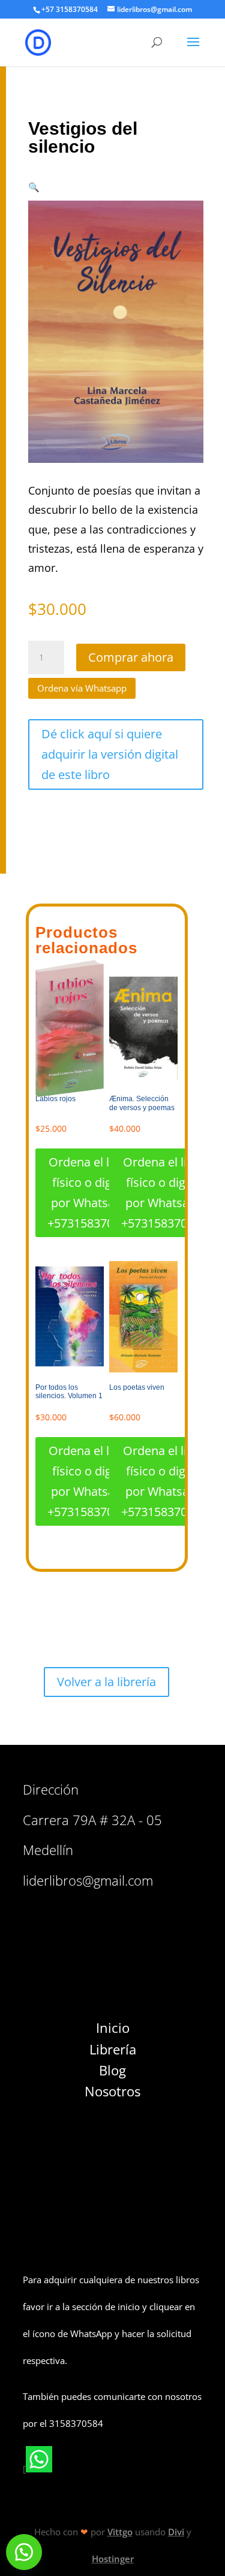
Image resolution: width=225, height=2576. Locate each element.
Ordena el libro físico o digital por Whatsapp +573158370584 (90, 1192)
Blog (112, 2070)
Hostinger (113, 2559)
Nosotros (112, 2091)
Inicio (113, 2028)
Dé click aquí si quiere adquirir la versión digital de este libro (110, 754)
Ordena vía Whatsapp (82, 688)
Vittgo (120, 2532)
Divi (176, 2532)
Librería (113, 2049)
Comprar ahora (131, 657)
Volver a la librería (106, 1682)
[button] (34, 187)
